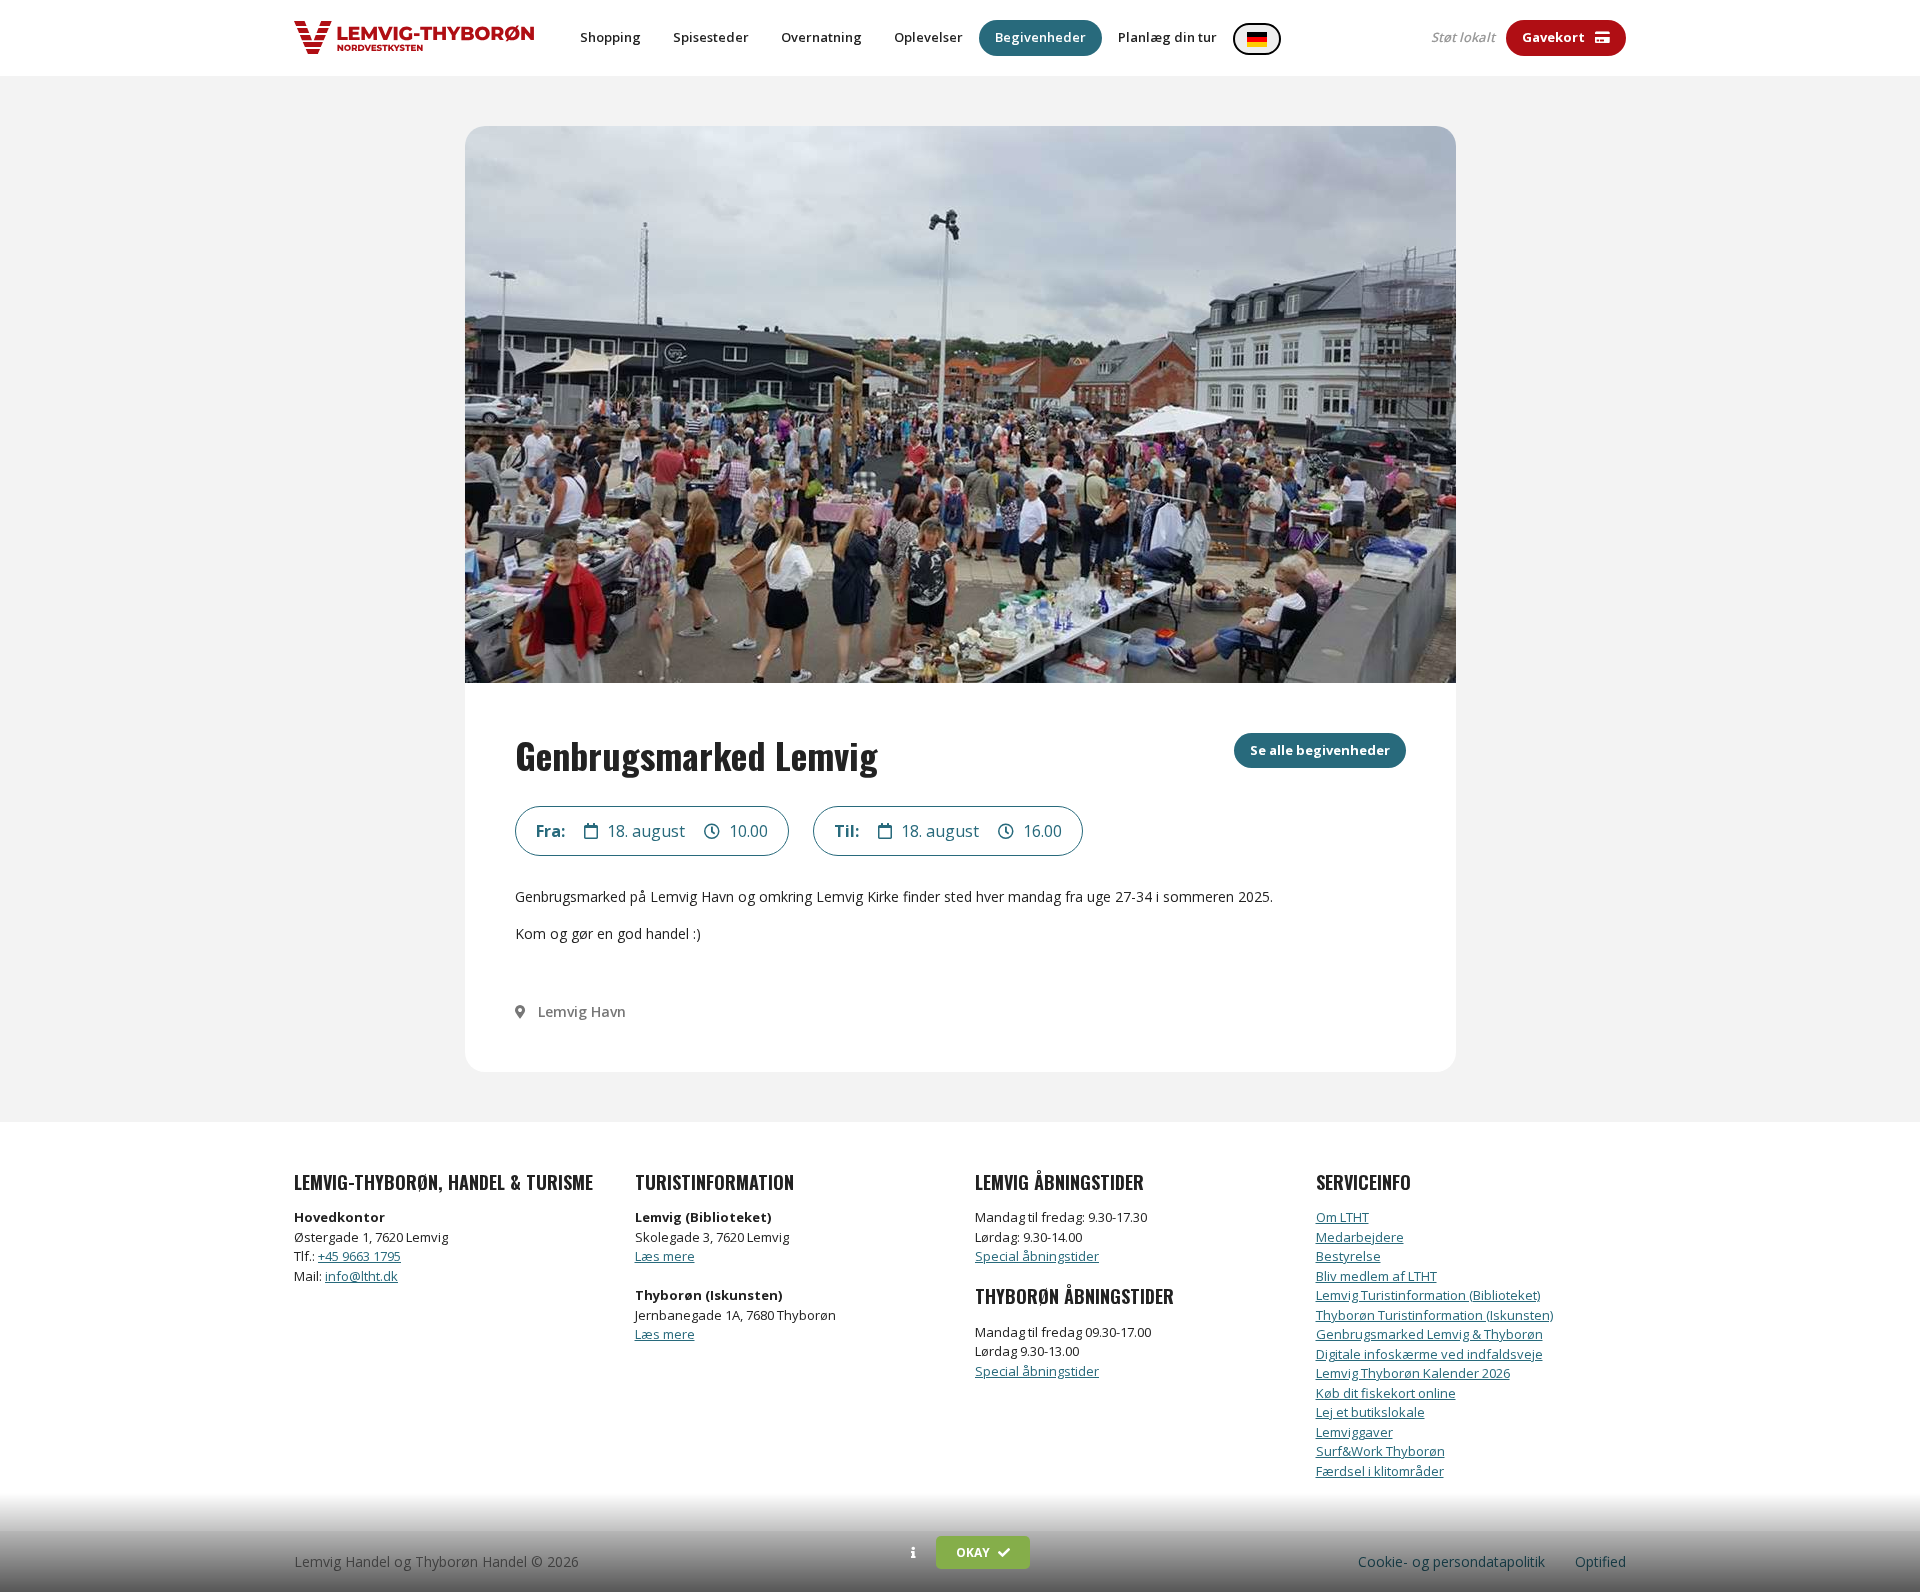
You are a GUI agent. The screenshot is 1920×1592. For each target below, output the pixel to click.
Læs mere (665, 1256)
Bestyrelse (1348, 1256)
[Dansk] (1257, 39)
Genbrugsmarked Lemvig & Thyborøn (1429, 1334)
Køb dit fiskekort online (1386, 1393)
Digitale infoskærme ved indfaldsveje (1429, 1354)
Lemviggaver (1354, 1432)
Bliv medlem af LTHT (1376, 1276)
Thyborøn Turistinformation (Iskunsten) (1434, 1315)
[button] (913, 1553)
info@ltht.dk (361, 1276)
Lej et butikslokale (1370, 1412)
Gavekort (1555, 37)
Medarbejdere (1360, 1237)
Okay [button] (974, 1552)
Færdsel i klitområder (1380, 1471)
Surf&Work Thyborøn (1380, 1451)
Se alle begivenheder (1320, 750)
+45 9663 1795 (359, 1256)
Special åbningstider (1037, 1256)
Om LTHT (1342, 1217)
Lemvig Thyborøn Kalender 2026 (1413, 1373)
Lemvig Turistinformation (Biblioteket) (1428, 1295)
